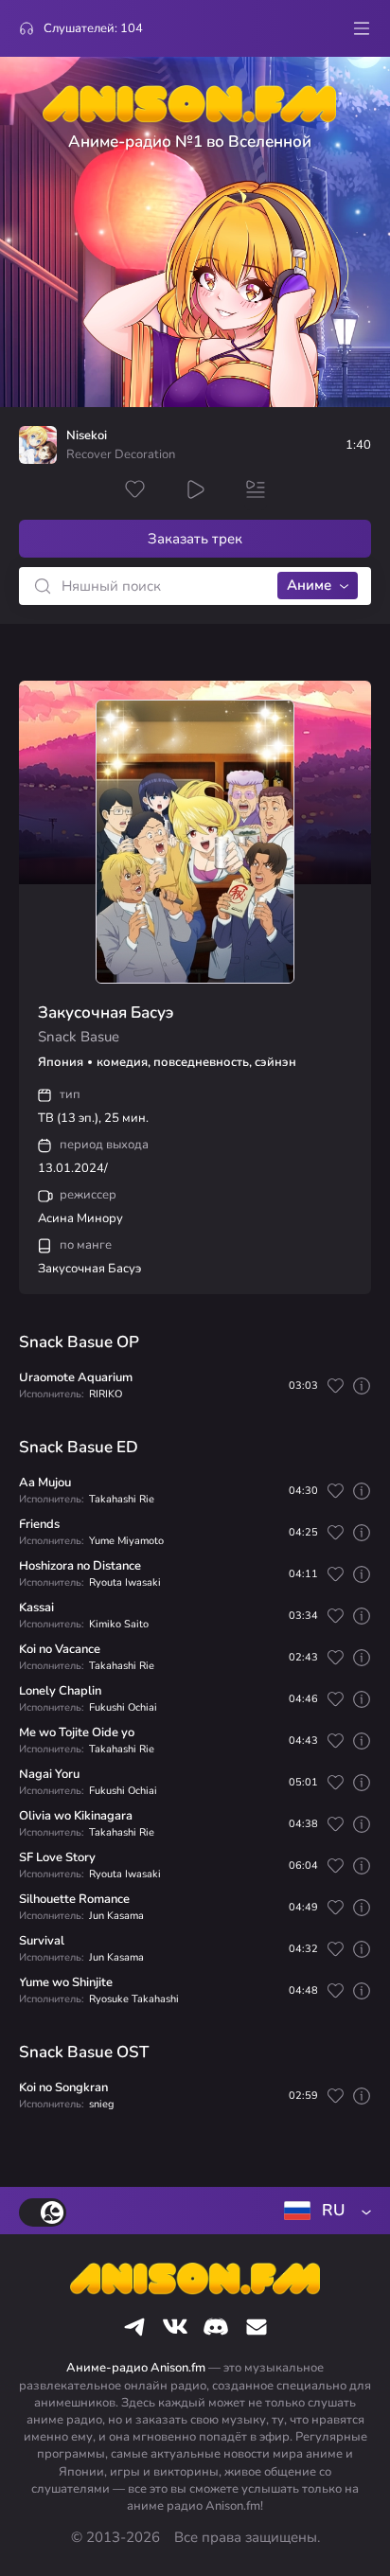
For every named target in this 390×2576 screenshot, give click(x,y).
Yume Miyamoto (126, 1541)
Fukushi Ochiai (123, 1707)
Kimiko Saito (119, 1624)
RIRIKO (106, 1394)
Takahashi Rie (122, 1499)
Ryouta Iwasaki (125, 1582)
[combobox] (324, 2211)
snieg (101, 2104)
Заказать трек (195, 539)
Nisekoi (87, 436)
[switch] (43, 2212)
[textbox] (324, 2211)
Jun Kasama (116, 1916)
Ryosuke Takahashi (134, 1999)
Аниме (309, 585)
